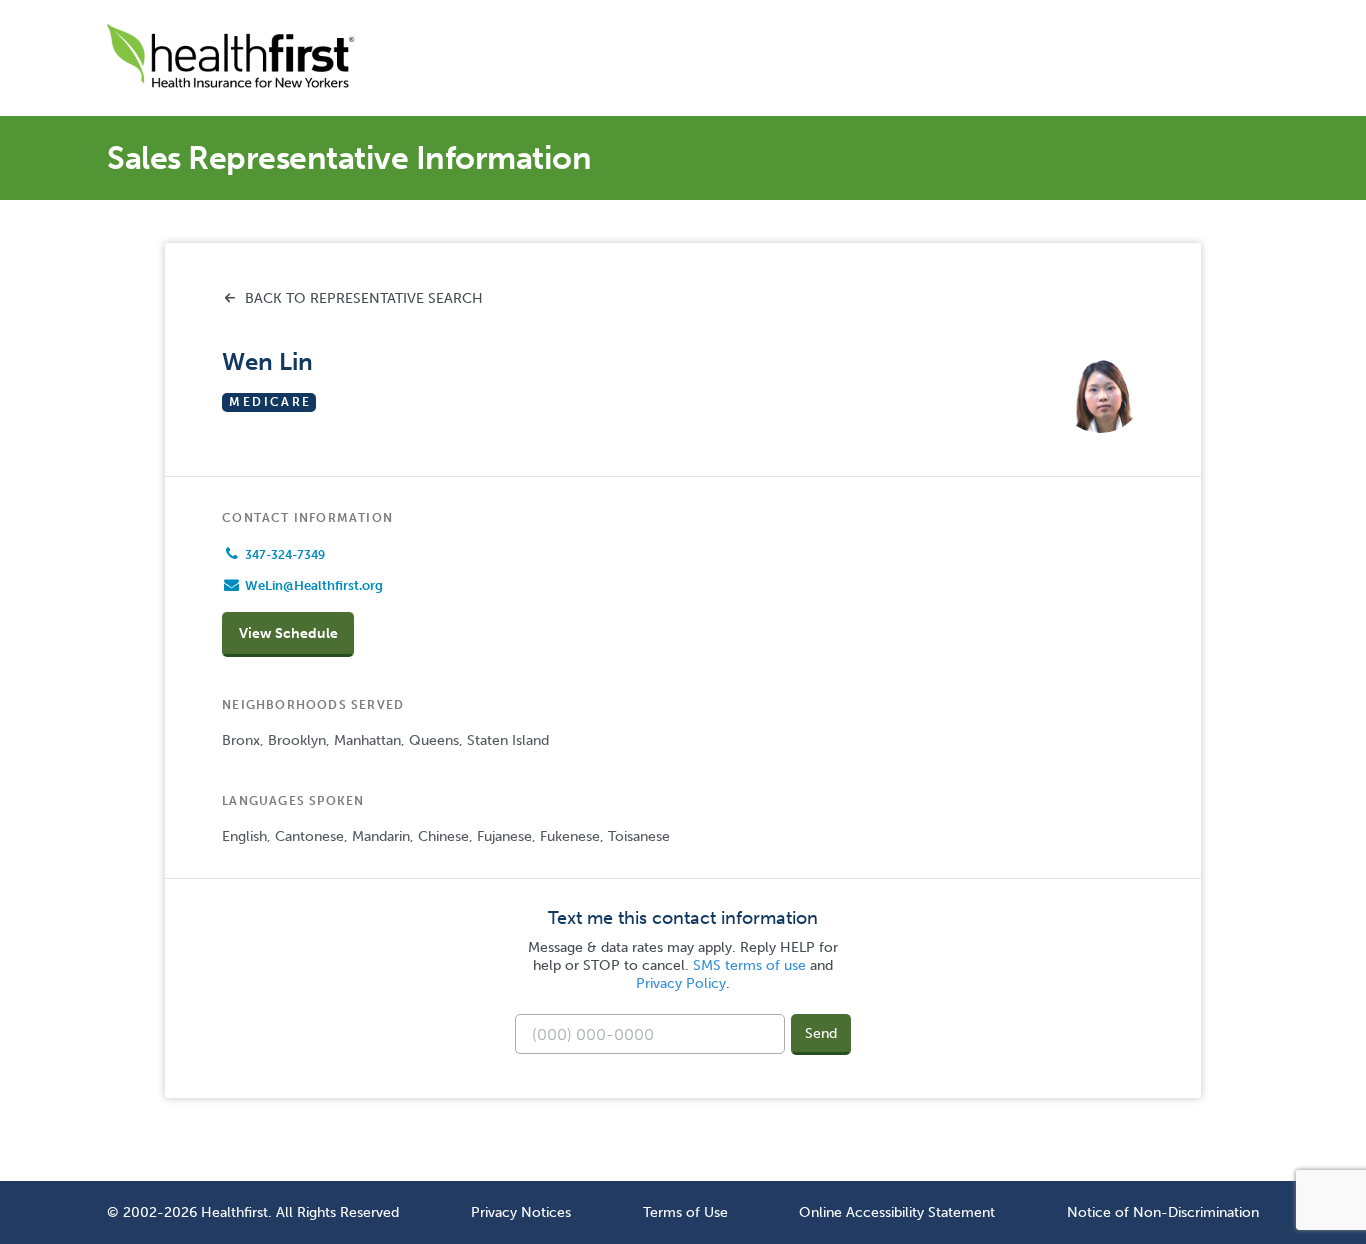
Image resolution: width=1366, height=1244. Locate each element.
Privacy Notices (521, 1212)
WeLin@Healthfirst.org (314, 585)
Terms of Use (685, 1212)
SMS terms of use (749, 965)
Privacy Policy (681, 983)
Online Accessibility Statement (897, 1212)
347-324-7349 (285, 555)
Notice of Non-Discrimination (1163, 1212)
